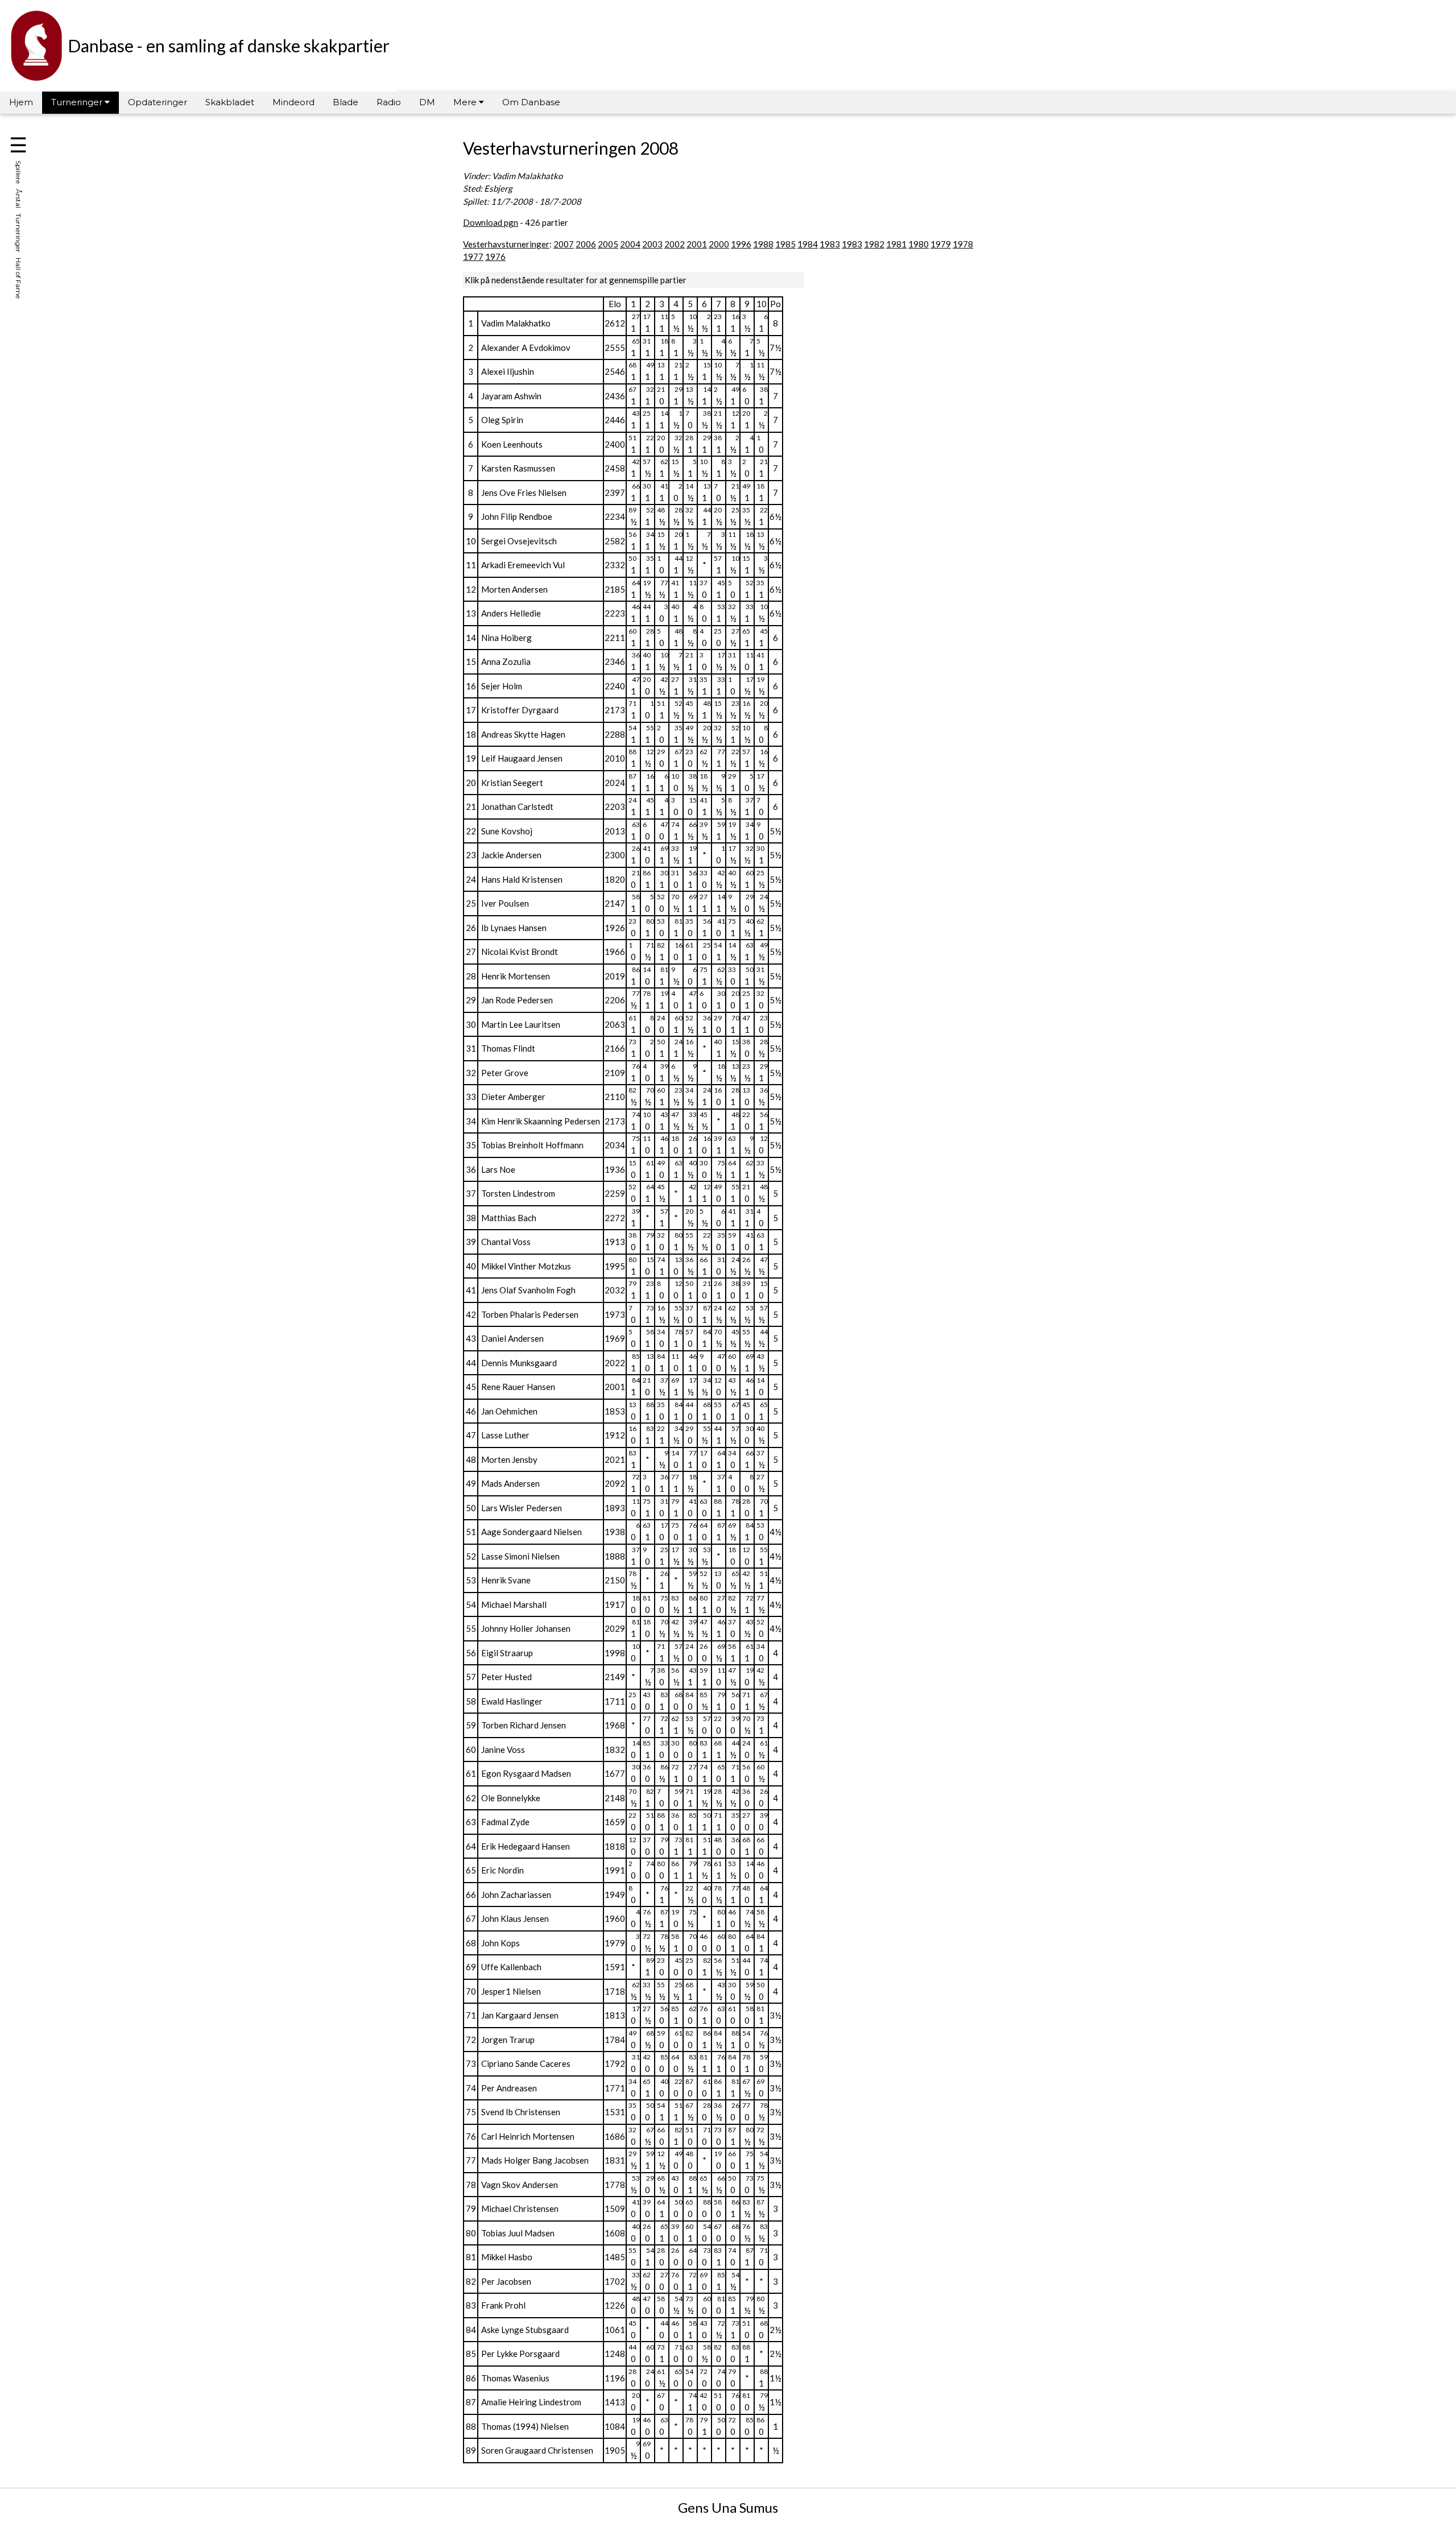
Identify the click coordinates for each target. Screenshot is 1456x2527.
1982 (874, 244)
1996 (741, 244)
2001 (697, 244)
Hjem (21, 102)
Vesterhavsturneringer (506, 244)
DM (427, 102)
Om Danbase (531, 102)
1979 (941, 244)
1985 (785, 244)
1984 (808, 244)
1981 (896, 244)
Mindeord (293, 102)
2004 (630, 244)
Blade (346, 102)
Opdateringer (158, 102)
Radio (389, 102)
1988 (763, 244)
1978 (963, 244)
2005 (608, 244)
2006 (586, 244)
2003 (652, 244)
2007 (564, 244)
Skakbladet (230, 102)
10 (762, 304)
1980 (919, 244)
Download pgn (491, 222)
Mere (466, 102)
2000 (719, 244)
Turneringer (78, 102)
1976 (495, 257)
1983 (830, 244)
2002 (675, 244)
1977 (473, 257)
